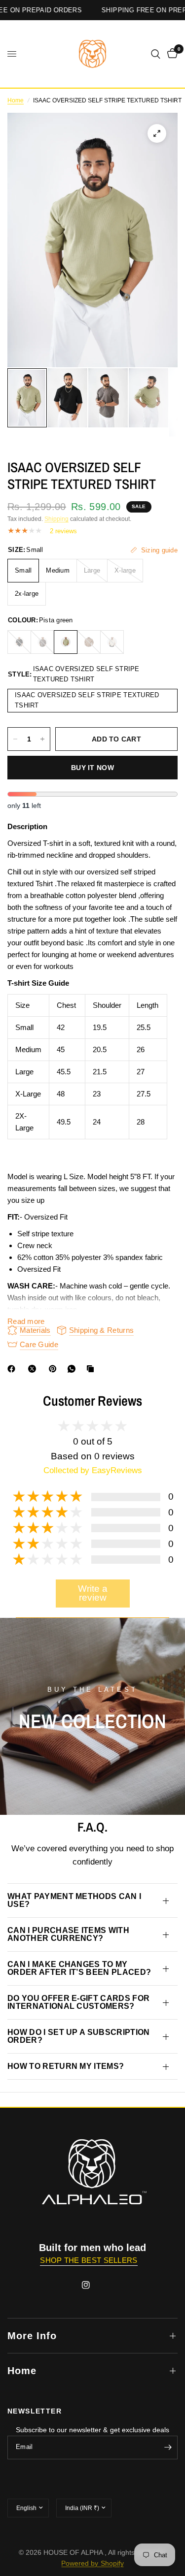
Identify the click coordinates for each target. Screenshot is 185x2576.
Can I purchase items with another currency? (68, 1934)
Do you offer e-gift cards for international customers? (78, 2002)
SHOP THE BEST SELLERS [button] (89, 2260)
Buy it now (92, 768)
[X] (34, 1369)
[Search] (156, 54)
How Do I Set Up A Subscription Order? (79, 2036)
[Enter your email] (168, 2447)
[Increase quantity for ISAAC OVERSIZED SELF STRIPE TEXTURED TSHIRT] (42, 739)
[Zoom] (157, 133)
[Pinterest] (55, 1369)
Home (16, 100)
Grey (42, 642)
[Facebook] (13, 1369)
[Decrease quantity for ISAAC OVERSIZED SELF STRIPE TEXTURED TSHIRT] (15, 739)
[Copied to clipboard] (92, 1369)
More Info (32, 2336)
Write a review (93, 1593)
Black (19, 642)
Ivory (112, 642)
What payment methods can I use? (74, 1900)
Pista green (66, 642)
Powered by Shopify (92, 2563)
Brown (89, 642)
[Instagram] (93, 2285)
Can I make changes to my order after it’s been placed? (79, 1968)
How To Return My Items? (66, 2066)
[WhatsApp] (74, 1369)
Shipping (56, 519)
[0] (171, 54)
